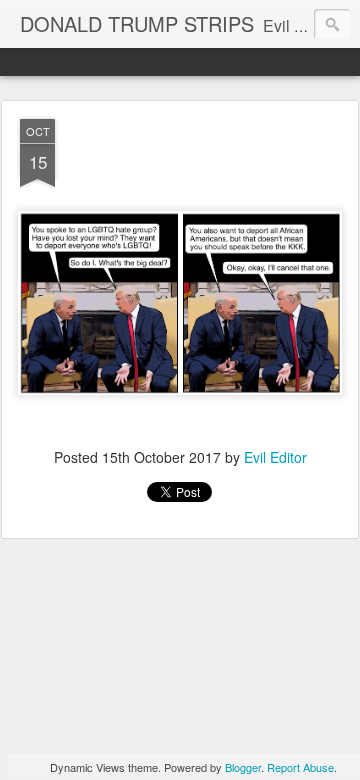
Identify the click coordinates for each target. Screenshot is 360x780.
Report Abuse (300, 767)
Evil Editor (275, 457)
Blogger (243, 767)
